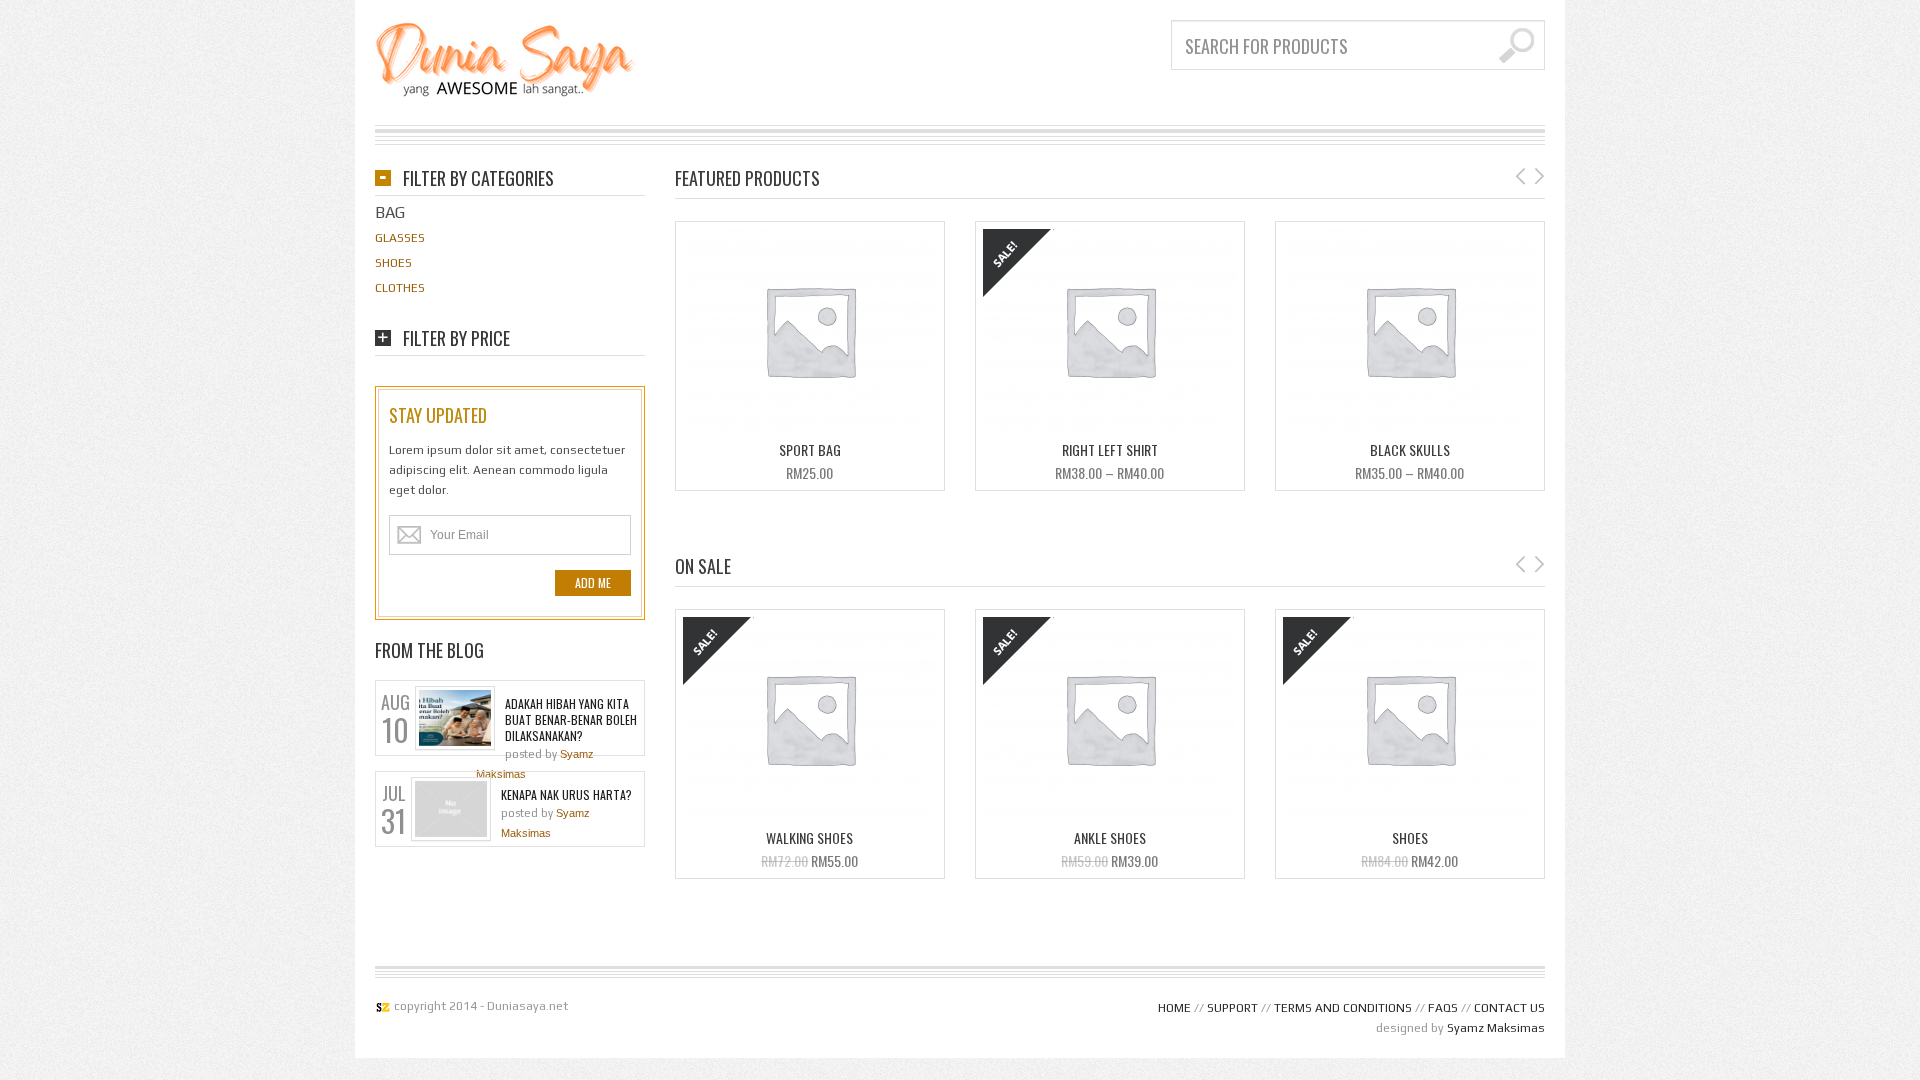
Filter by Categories (478, 179)
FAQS (1443, 1008)
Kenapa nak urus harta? (566, 795)
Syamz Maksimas (1496, 1028)
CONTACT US (1509, 1008)
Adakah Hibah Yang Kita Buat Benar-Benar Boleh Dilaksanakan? (571, 720)
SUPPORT (1232, 1008)
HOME (1174, 1008)
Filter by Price (456, 339)
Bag (390, 212)
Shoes (393, 263)
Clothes (400, 288)
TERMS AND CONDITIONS (1343, 1008)
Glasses (400, 238)
